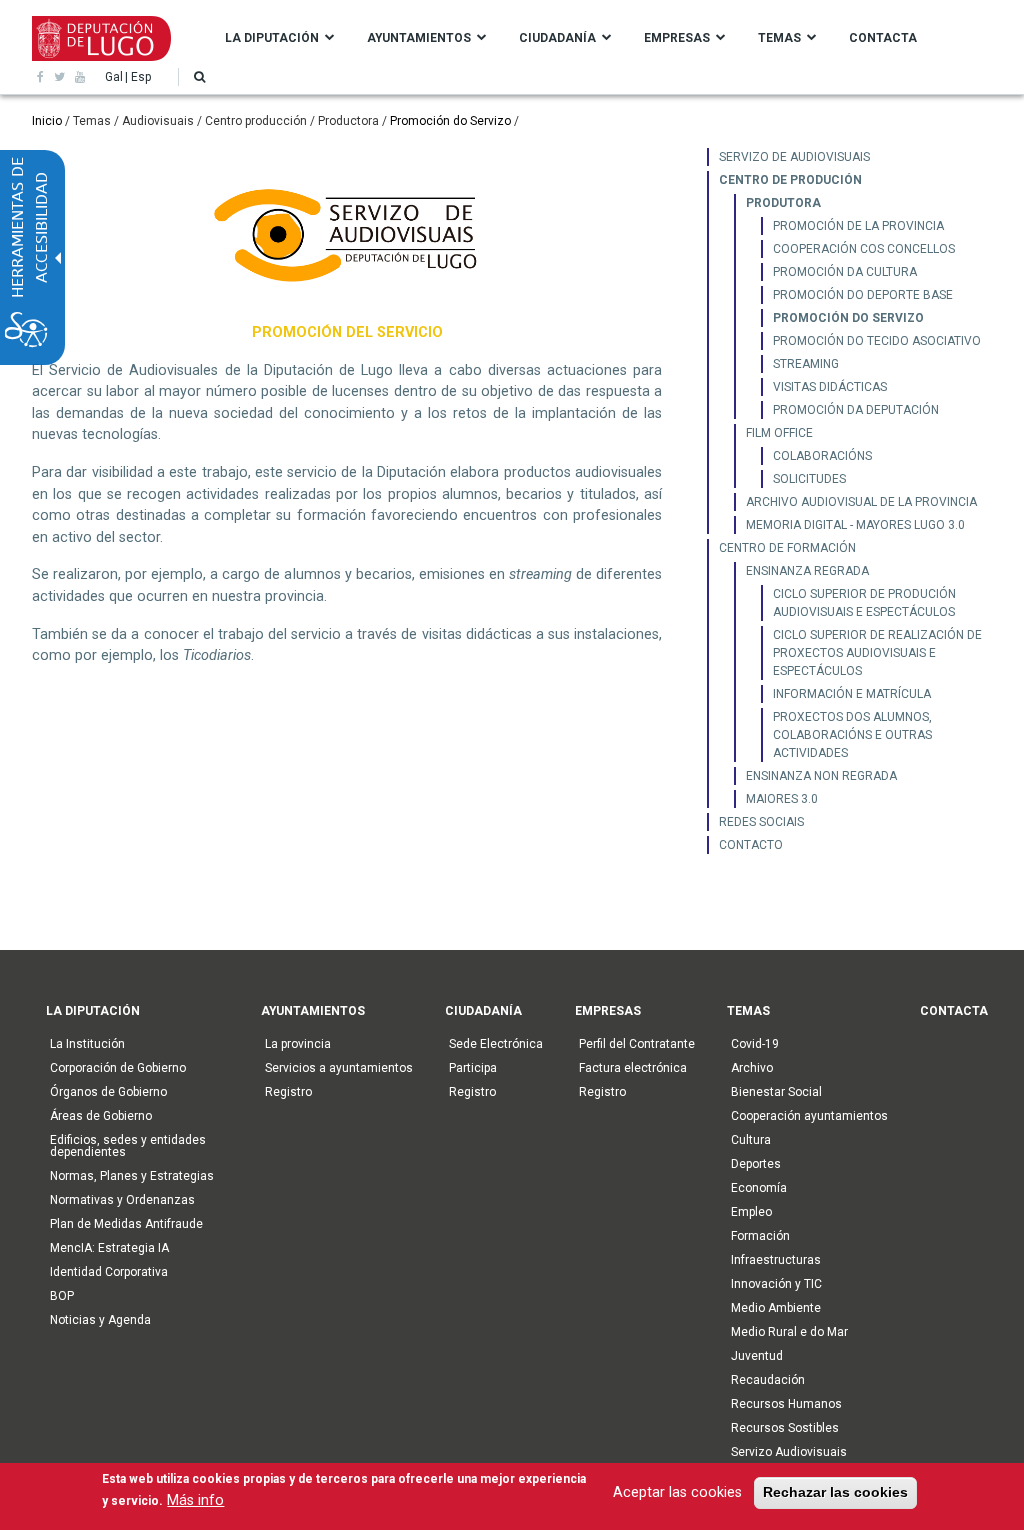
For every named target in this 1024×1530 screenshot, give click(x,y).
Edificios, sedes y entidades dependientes (128, 1146)
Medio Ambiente (776, 1308)
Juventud (757, 1356)
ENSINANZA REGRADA (807, 571)
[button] (199, 77)
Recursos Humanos (786, 1404)
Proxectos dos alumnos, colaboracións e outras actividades (852, 735)
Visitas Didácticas (830, 387)
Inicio (47, 121)
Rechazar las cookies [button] (835, 1492)
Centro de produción (790, 180)
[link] (40, 77)
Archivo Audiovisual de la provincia (861, 502)
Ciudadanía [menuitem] (557, 38)
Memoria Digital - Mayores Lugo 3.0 (855, 525)
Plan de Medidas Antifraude (126, 1224)
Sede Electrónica (496, 1044)
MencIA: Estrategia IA (109, 1248)
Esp (141, 77)
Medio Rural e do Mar (789, 1332)
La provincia (298, 1044)
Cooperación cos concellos (864, 249)
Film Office (779, 433)
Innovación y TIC (776, 1284)
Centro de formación (787, 548)
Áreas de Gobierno (101, 1116)
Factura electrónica (633, 1068)
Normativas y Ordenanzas (122, 1200)
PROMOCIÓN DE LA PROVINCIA (858, 226)
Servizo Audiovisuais (789, 1452)
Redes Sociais (761, 822)
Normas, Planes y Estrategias (132, 1176)
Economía (759, 1188)
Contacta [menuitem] (883, 38)
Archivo (752, 1068)
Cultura (751, 1140)
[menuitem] (849, 157)
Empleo (751, 1212)
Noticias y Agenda (100, 1320)
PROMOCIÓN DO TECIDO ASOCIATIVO (877, 341)
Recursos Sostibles (785, 1428)
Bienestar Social (776, 1092)
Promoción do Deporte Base (863, 295)
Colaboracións (822, 456)
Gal (114, 77)
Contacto (751, 845)
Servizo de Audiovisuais (794, 157)
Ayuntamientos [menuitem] (419, 38)
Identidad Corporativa (109, 1272)
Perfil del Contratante (637, 1044)
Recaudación (768, 1380)
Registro (288, 1092)
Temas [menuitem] (779, 38)
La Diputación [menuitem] (272, 38)
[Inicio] (101, 37)
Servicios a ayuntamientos (339, 1068)
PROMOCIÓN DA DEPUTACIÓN (856, 410)
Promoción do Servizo (450, 121)
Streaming (806, 364)
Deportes (756, 1164)
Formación (760, 1236)
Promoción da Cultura (845, 272)
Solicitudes (809, 479)
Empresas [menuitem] (677, 38)
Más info (195, 1500)
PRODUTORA (783, 203)
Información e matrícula (852, 694)
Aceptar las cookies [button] (677, 1492)
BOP (62, 1296)
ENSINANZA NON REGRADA (821, 776)
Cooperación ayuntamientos (809, 1116)
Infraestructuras (776, 1260)
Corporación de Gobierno (118, 1068)
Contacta (954, 1011)
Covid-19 (755, 1044)
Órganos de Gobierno (108, 1092)
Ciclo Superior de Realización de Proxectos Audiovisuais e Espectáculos (877, 653)
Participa (473, 1068)
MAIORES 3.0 (782, 799)
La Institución (87, 1044)
